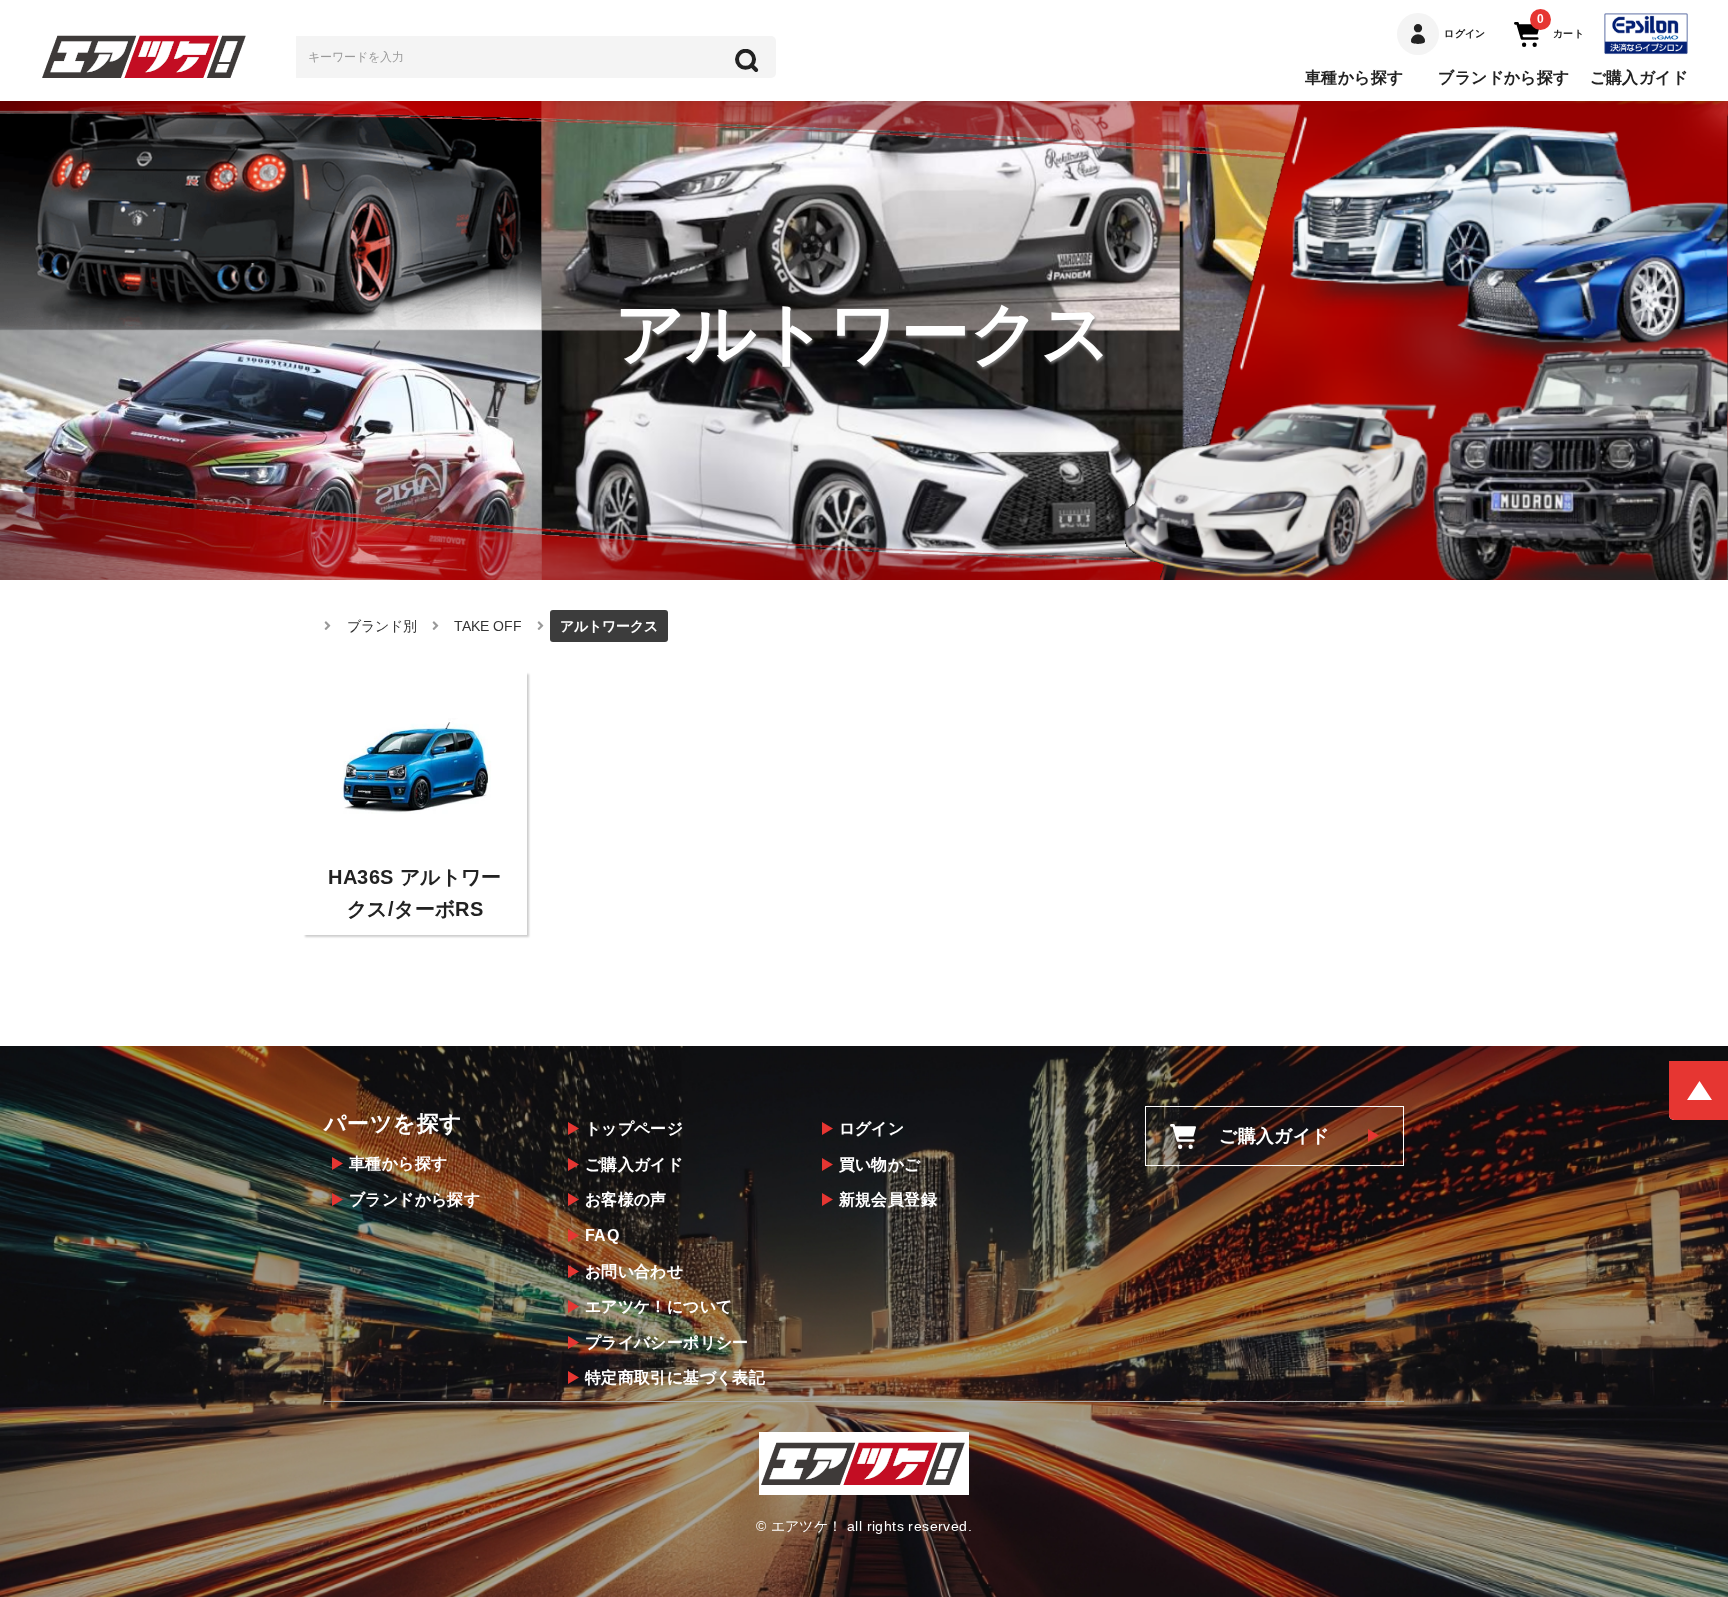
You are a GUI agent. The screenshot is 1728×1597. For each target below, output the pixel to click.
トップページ (634, 1128)
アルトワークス (609, 626)
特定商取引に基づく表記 (675, 1377)
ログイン (872, 1128)
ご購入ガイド (1639, 77)
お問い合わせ (634, 1271)
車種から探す (1354, 77)
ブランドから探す (1503, 77)
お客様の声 (626, 1199)
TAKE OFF (488, 626)
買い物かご (880, 1164)
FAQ (602, 1235)
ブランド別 (382, 626)
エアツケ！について (659, 1306)
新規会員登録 (888, 1199)
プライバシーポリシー (667, 1342)
